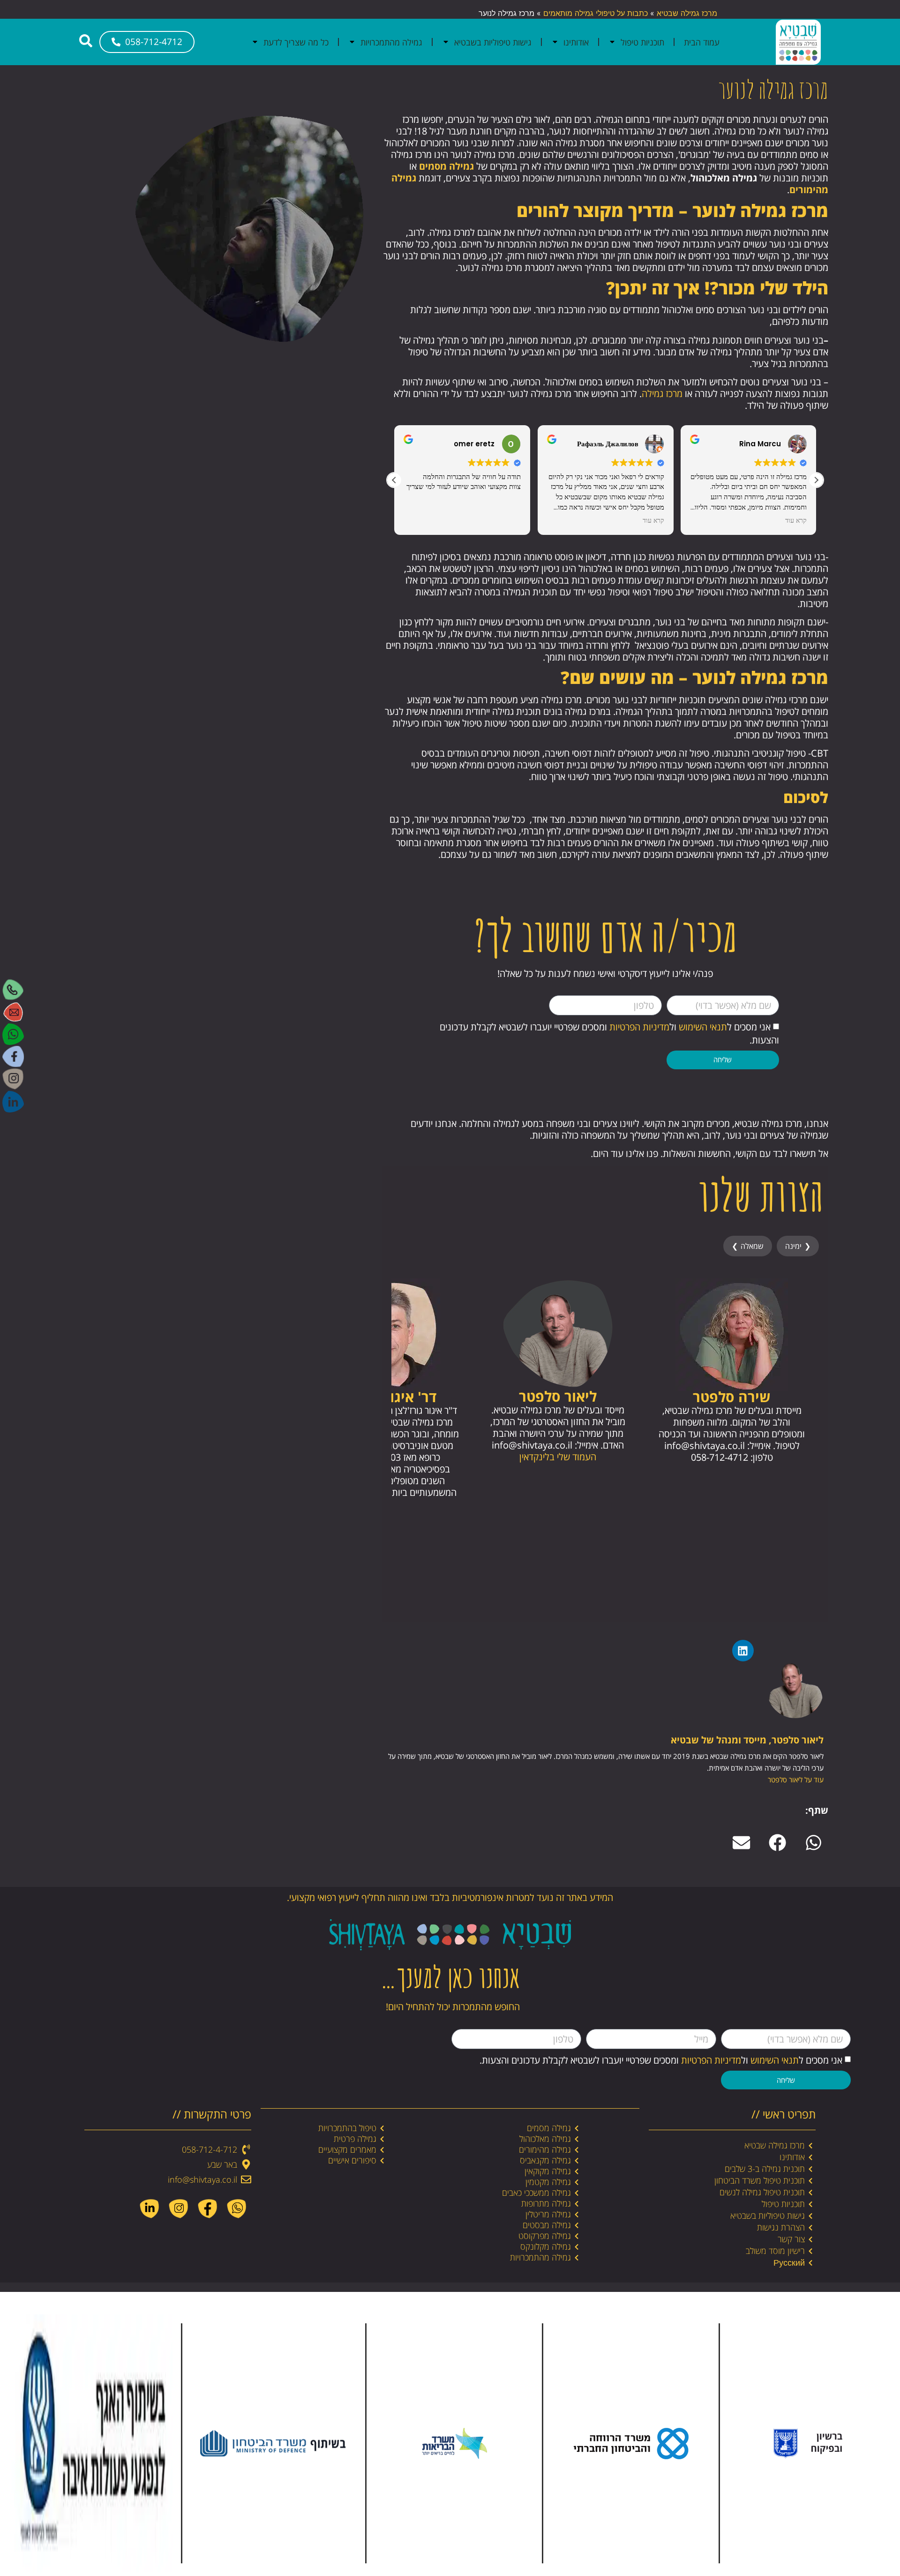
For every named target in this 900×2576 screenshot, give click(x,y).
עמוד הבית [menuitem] (702, 42)
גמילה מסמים (446, 166)
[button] (816, 480)
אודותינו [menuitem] (576, 42)
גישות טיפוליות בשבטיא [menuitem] (493, 42)
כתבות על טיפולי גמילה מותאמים (596, 13)
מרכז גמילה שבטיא (687, 13)
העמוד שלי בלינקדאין (558, 1457)
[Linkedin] (743, 1651)
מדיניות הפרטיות (639, 1027)
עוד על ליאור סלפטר (796, 1780)
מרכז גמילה (662, 394)
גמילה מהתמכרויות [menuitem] (391, 42)
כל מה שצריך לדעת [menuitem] (296, 42)
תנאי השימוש (703, 1027)
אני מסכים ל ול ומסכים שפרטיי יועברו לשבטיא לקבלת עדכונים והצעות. (661, 2060)
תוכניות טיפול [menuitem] (642, 42)
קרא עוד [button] (653, 521)
